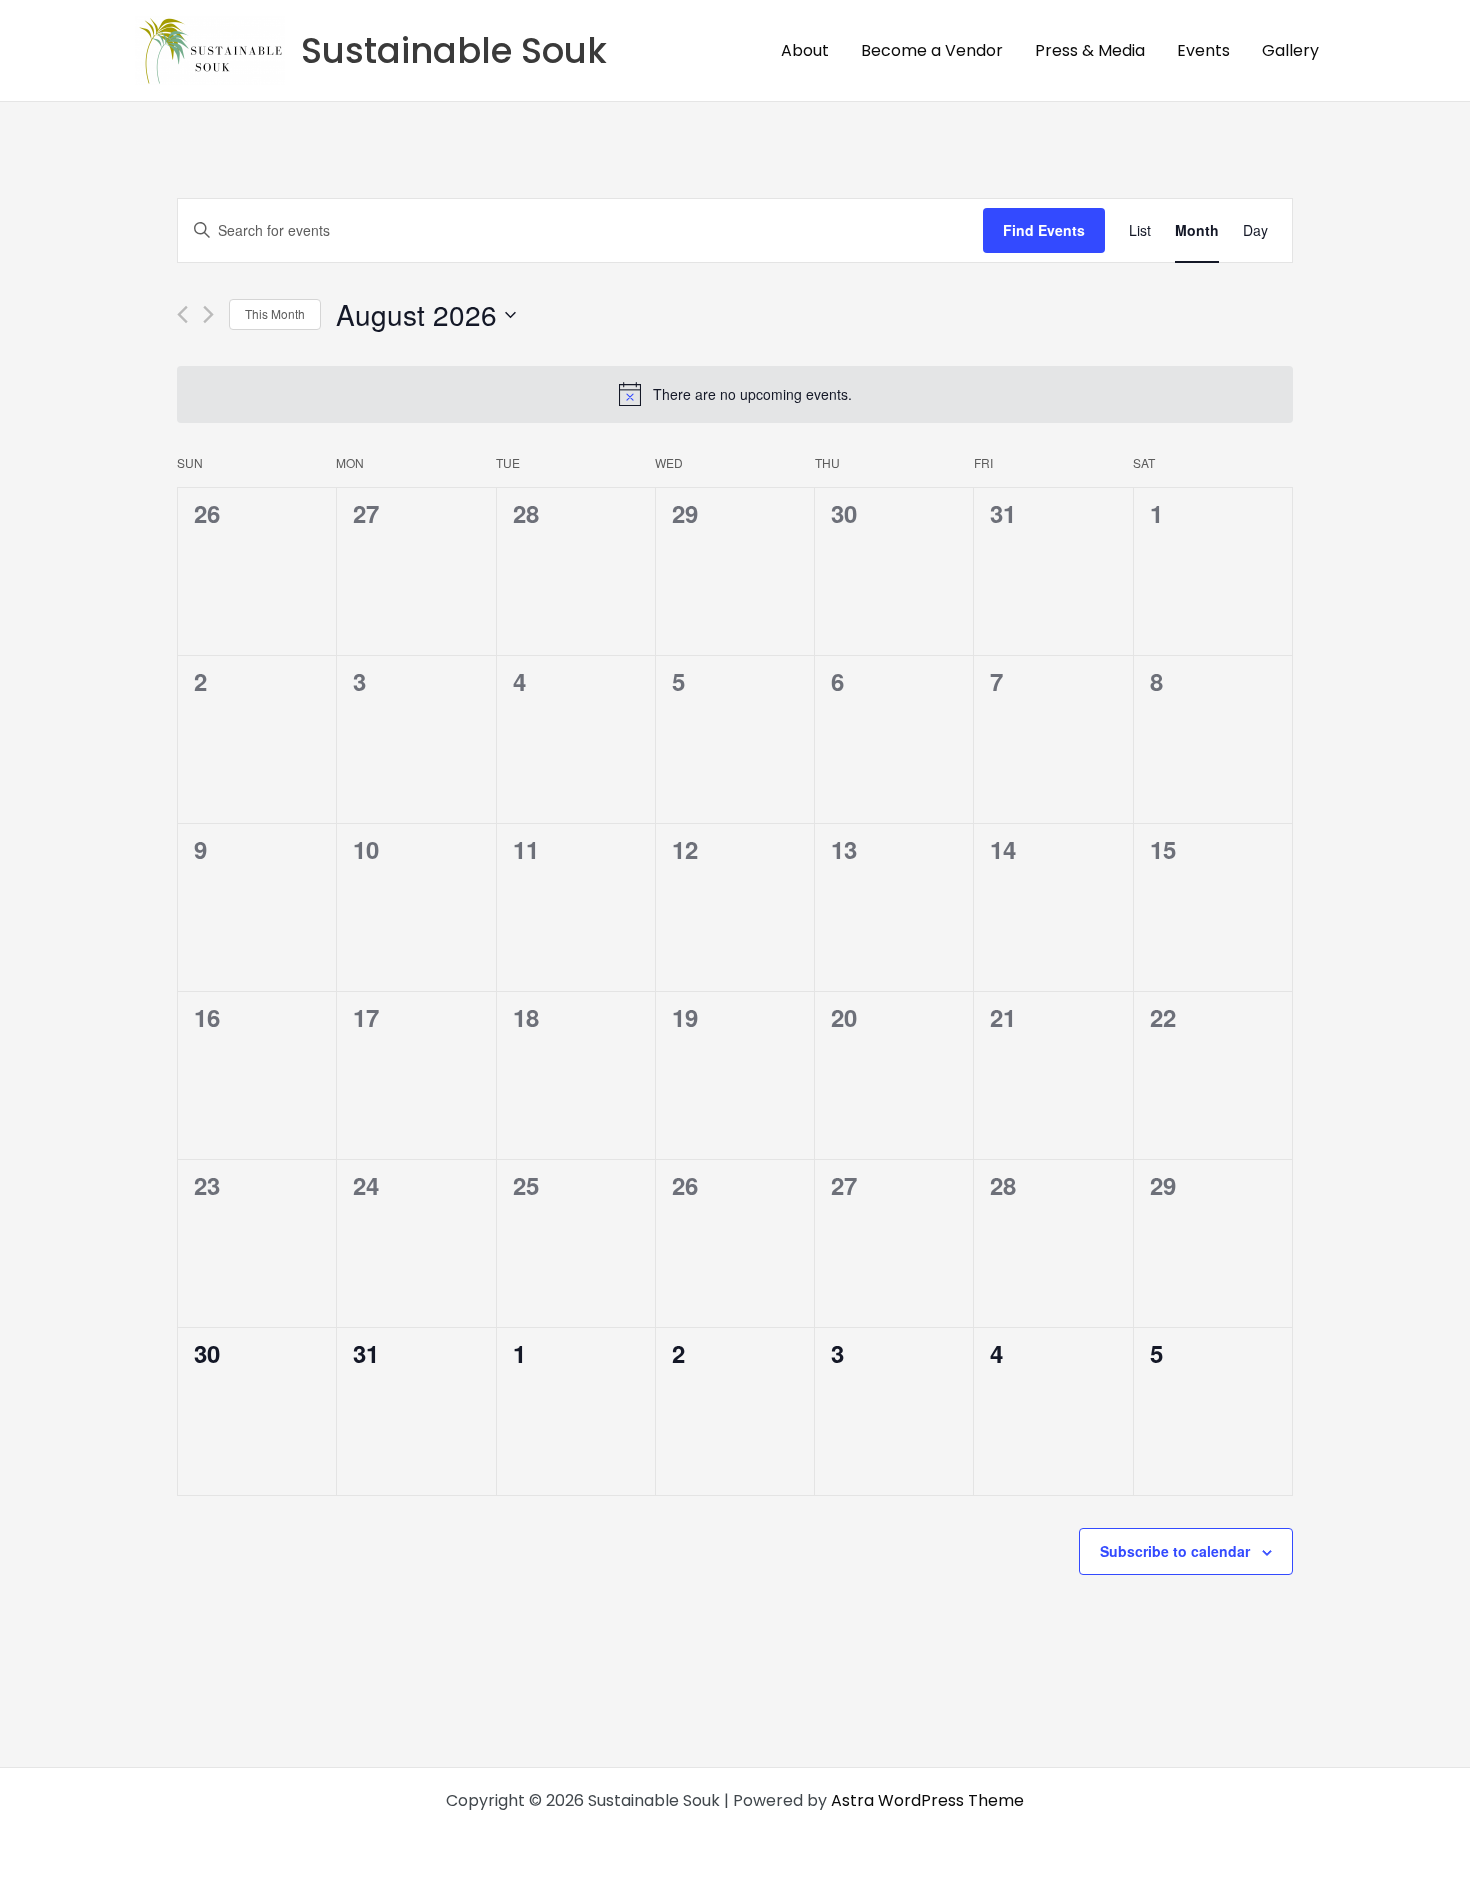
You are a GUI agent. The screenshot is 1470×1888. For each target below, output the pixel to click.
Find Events (1044, 230)
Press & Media (1090, 50)
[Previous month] (182, 314)
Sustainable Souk (454, 50)
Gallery (1290, 50)
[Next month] (208, 314)
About (805, 50)
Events (1203, 50)
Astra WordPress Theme (927, 1800)
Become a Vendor (932, 50)
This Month (275, 313)
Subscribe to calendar (1175, 1551)
